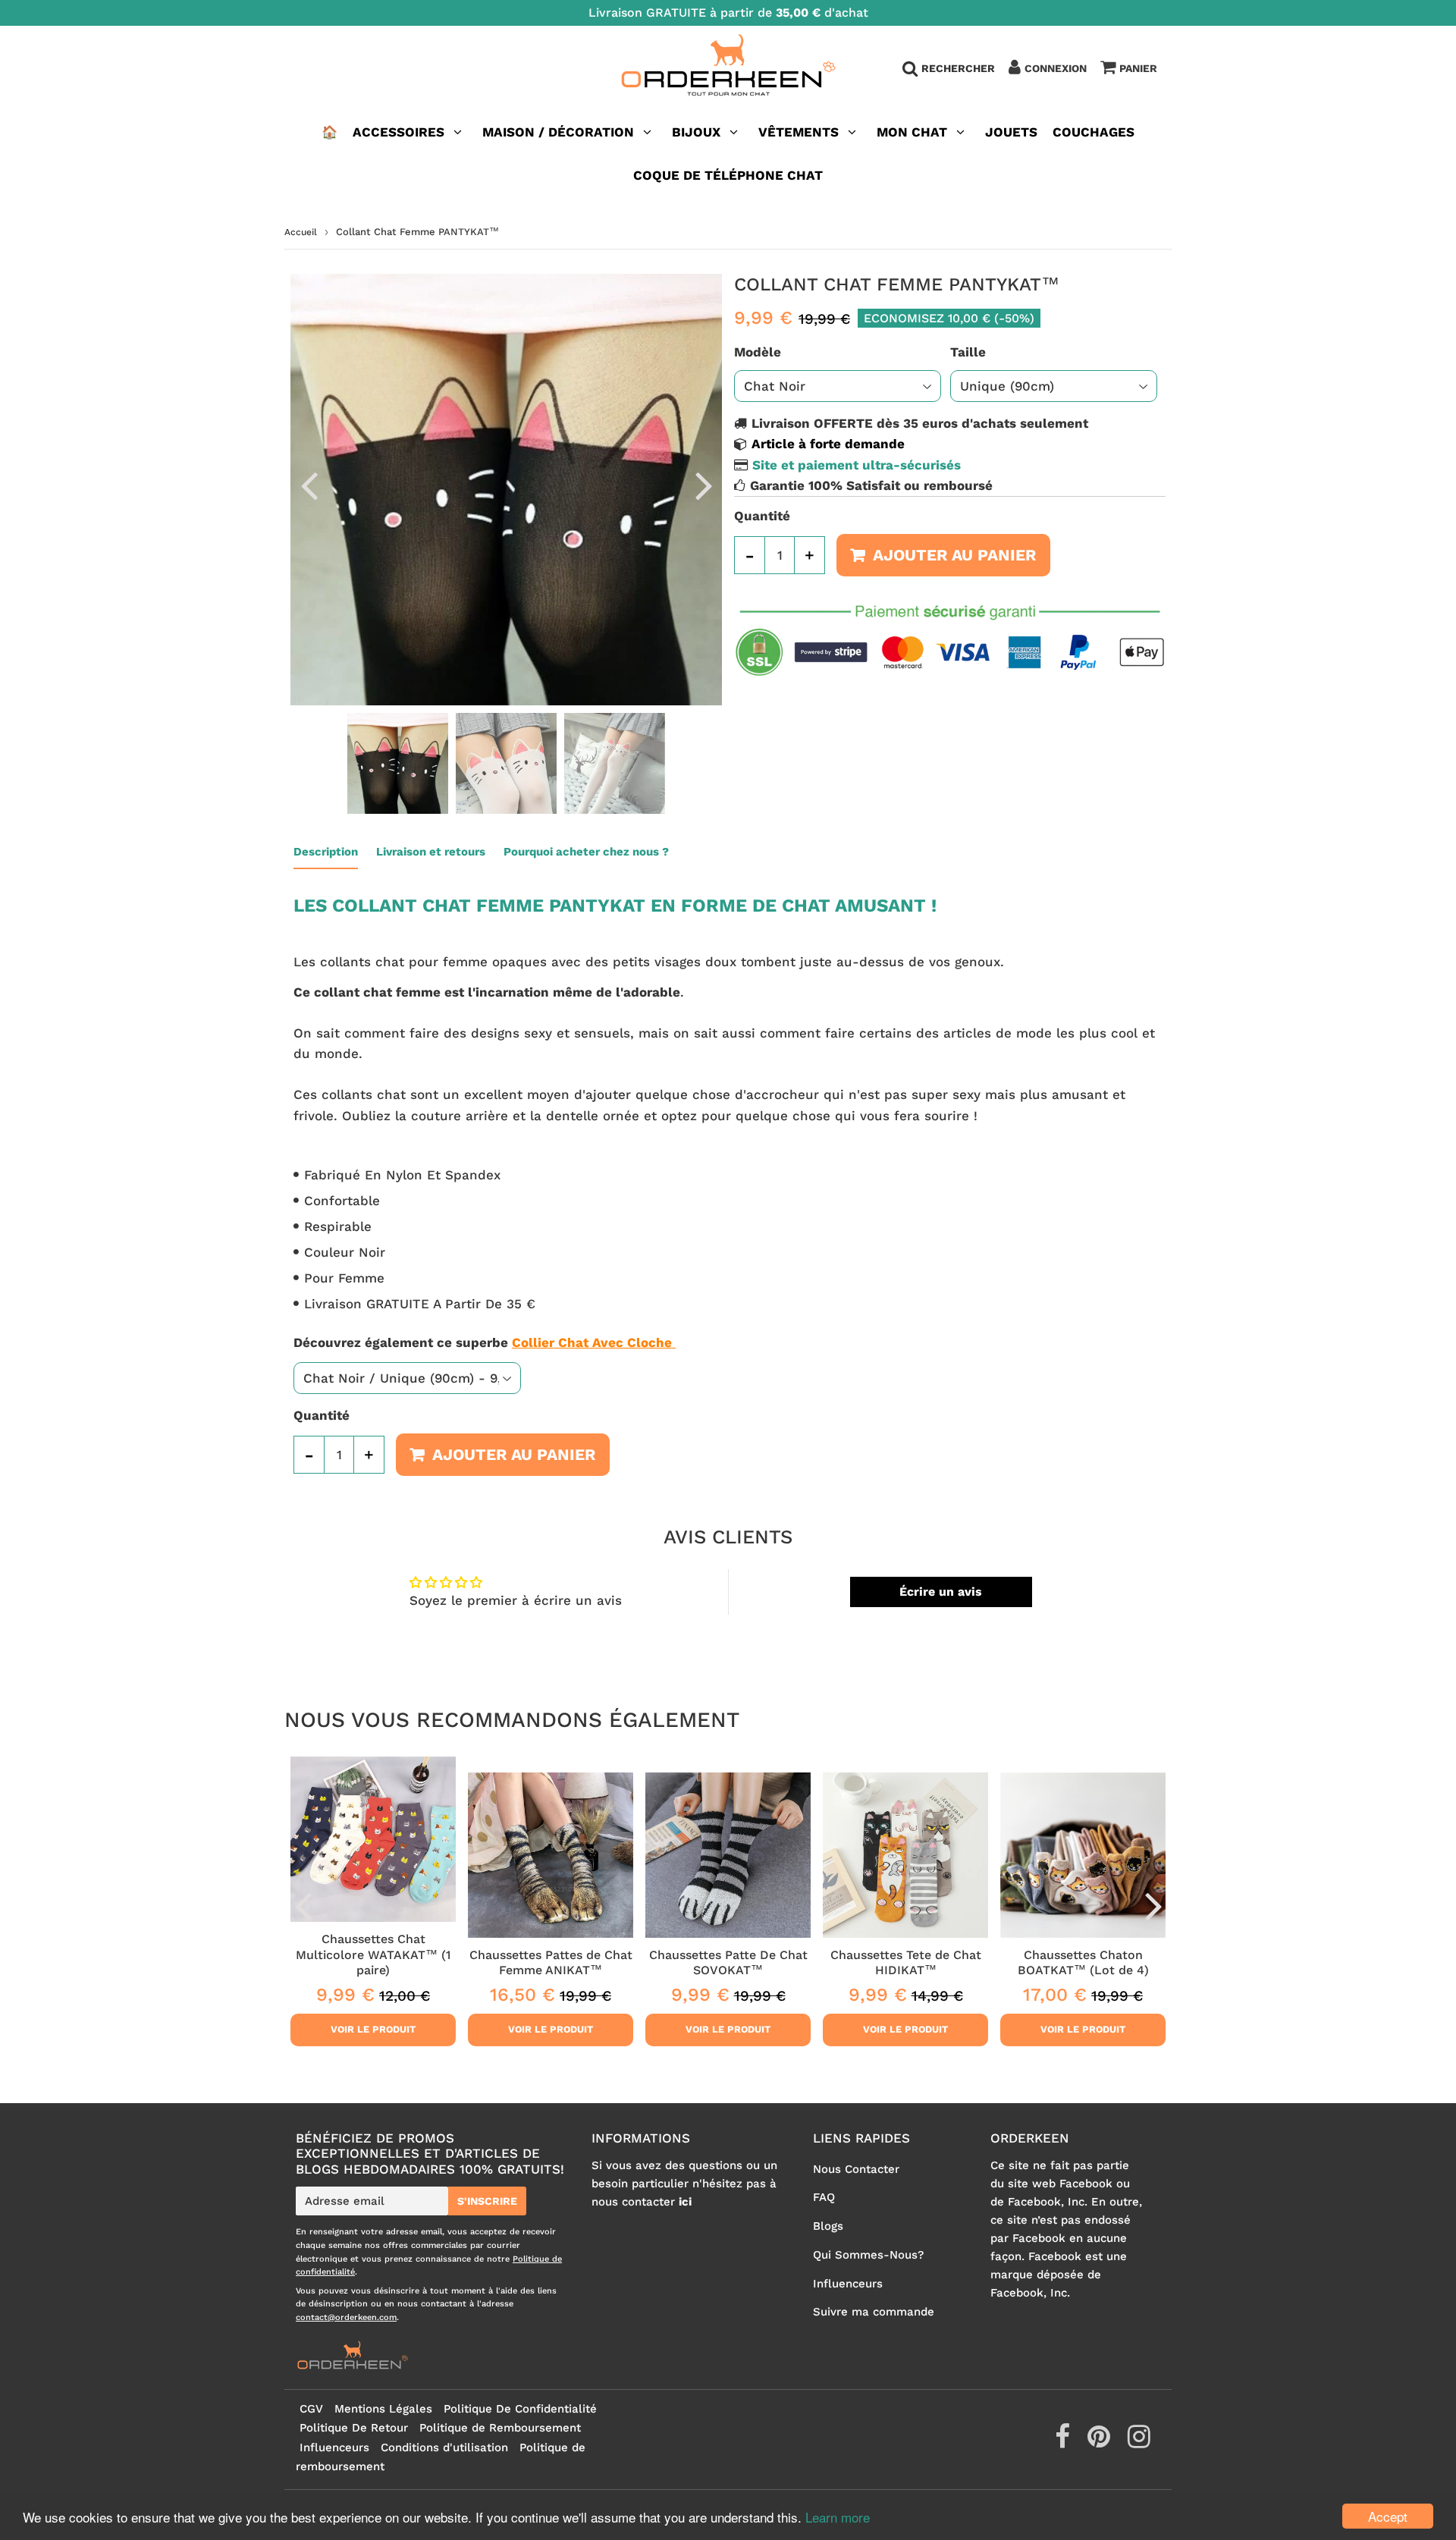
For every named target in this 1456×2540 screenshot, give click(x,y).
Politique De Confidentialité (520, 2409)
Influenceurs (848, 2284)
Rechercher (958, 68)
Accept (1388, 2516)
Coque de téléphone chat (728, 175)
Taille (968, 352)
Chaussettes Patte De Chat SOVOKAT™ (728, 1962)
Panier (1138, 68)
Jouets (1011, 132)
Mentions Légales (383, 2409)
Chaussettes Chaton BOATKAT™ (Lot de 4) (1083, 1962)
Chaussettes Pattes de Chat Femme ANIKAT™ (551, 1962)
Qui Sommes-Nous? (868, 2255)
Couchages (1094, 132)
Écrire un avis (941, 1592)
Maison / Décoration (558, 132)
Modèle (758, 352)
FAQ (824, 2197)
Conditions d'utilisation (444, 2447)
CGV (311, 2409)
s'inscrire (487, 2201)
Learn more (838, 2517)
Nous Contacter (856, 2169)
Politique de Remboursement (500, 2428)
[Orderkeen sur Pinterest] (1101, 2442)
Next (704, 485)
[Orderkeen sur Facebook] (1064, 2442)
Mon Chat (912, 132)
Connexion (1056, 68)
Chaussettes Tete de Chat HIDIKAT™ (906, 1962)
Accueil (301, 232)
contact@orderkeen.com (346, 2317)
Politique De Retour (354, 2428)
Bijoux (696, 132)
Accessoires (399, 132)
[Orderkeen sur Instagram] (1139, 2442)
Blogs (828, 2226)
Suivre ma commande (874, 2312)
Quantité (762, 516)
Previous (309, 485)
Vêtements (800, 132)
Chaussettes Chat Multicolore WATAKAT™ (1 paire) (373, 1954)
